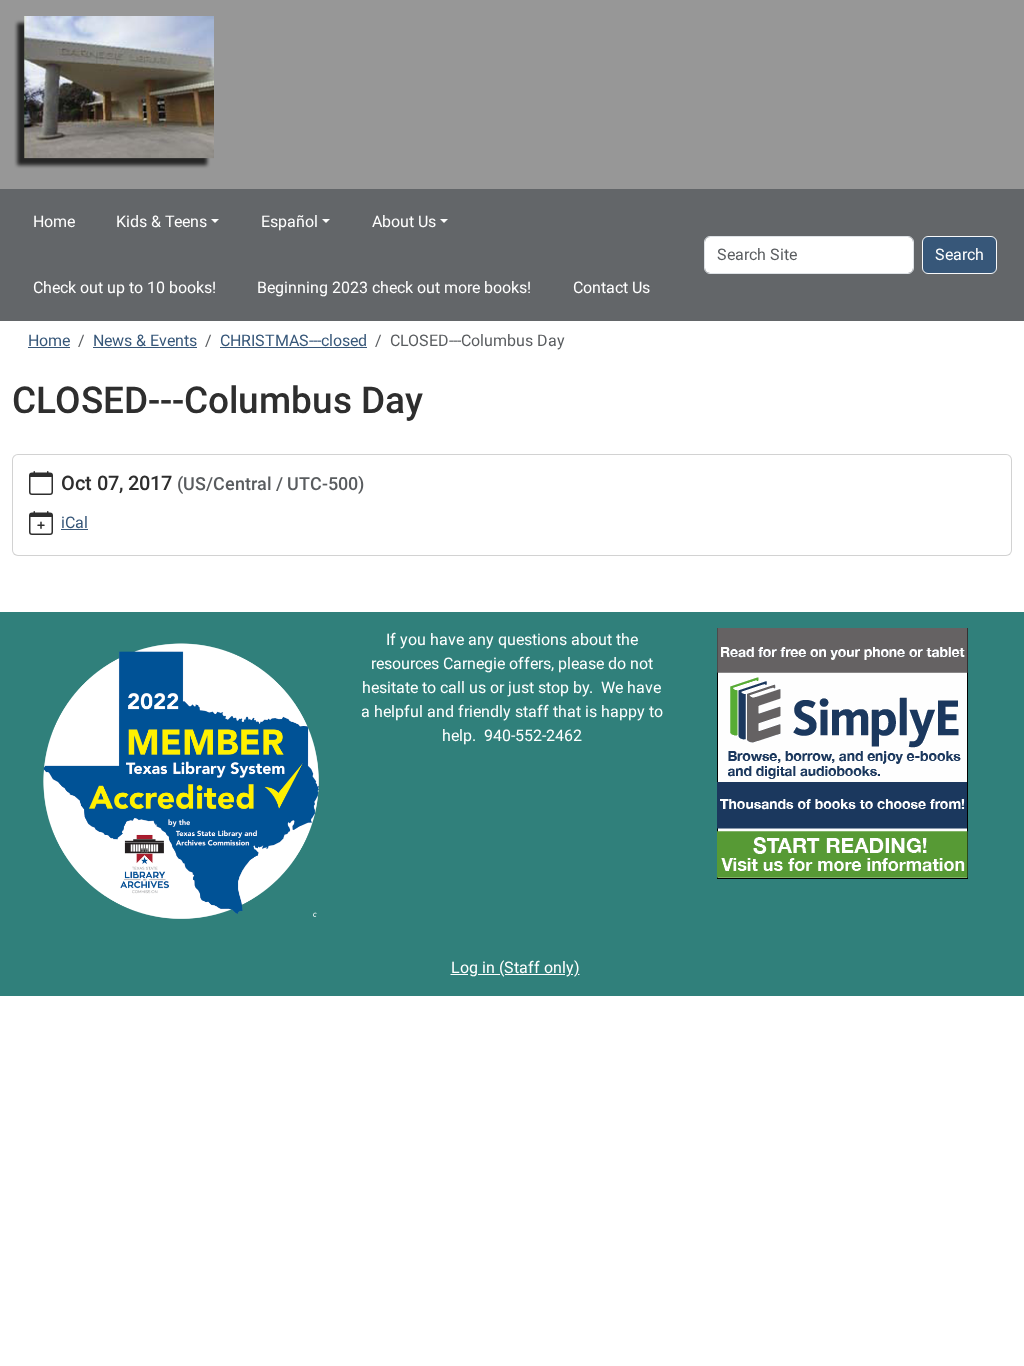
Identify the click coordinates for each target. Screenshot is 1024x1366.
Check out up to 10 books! (124, 287)
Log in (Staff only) (515, 967)
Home (54, 221)
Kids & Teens (161, 221)
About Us (404, 221)
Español (289, 221)
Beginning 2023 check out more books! (394, 287)
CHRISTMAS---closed (293, 340)
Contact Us (611, 287)
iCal (74, 522)
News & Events (145, 340)
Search (959, 254)
